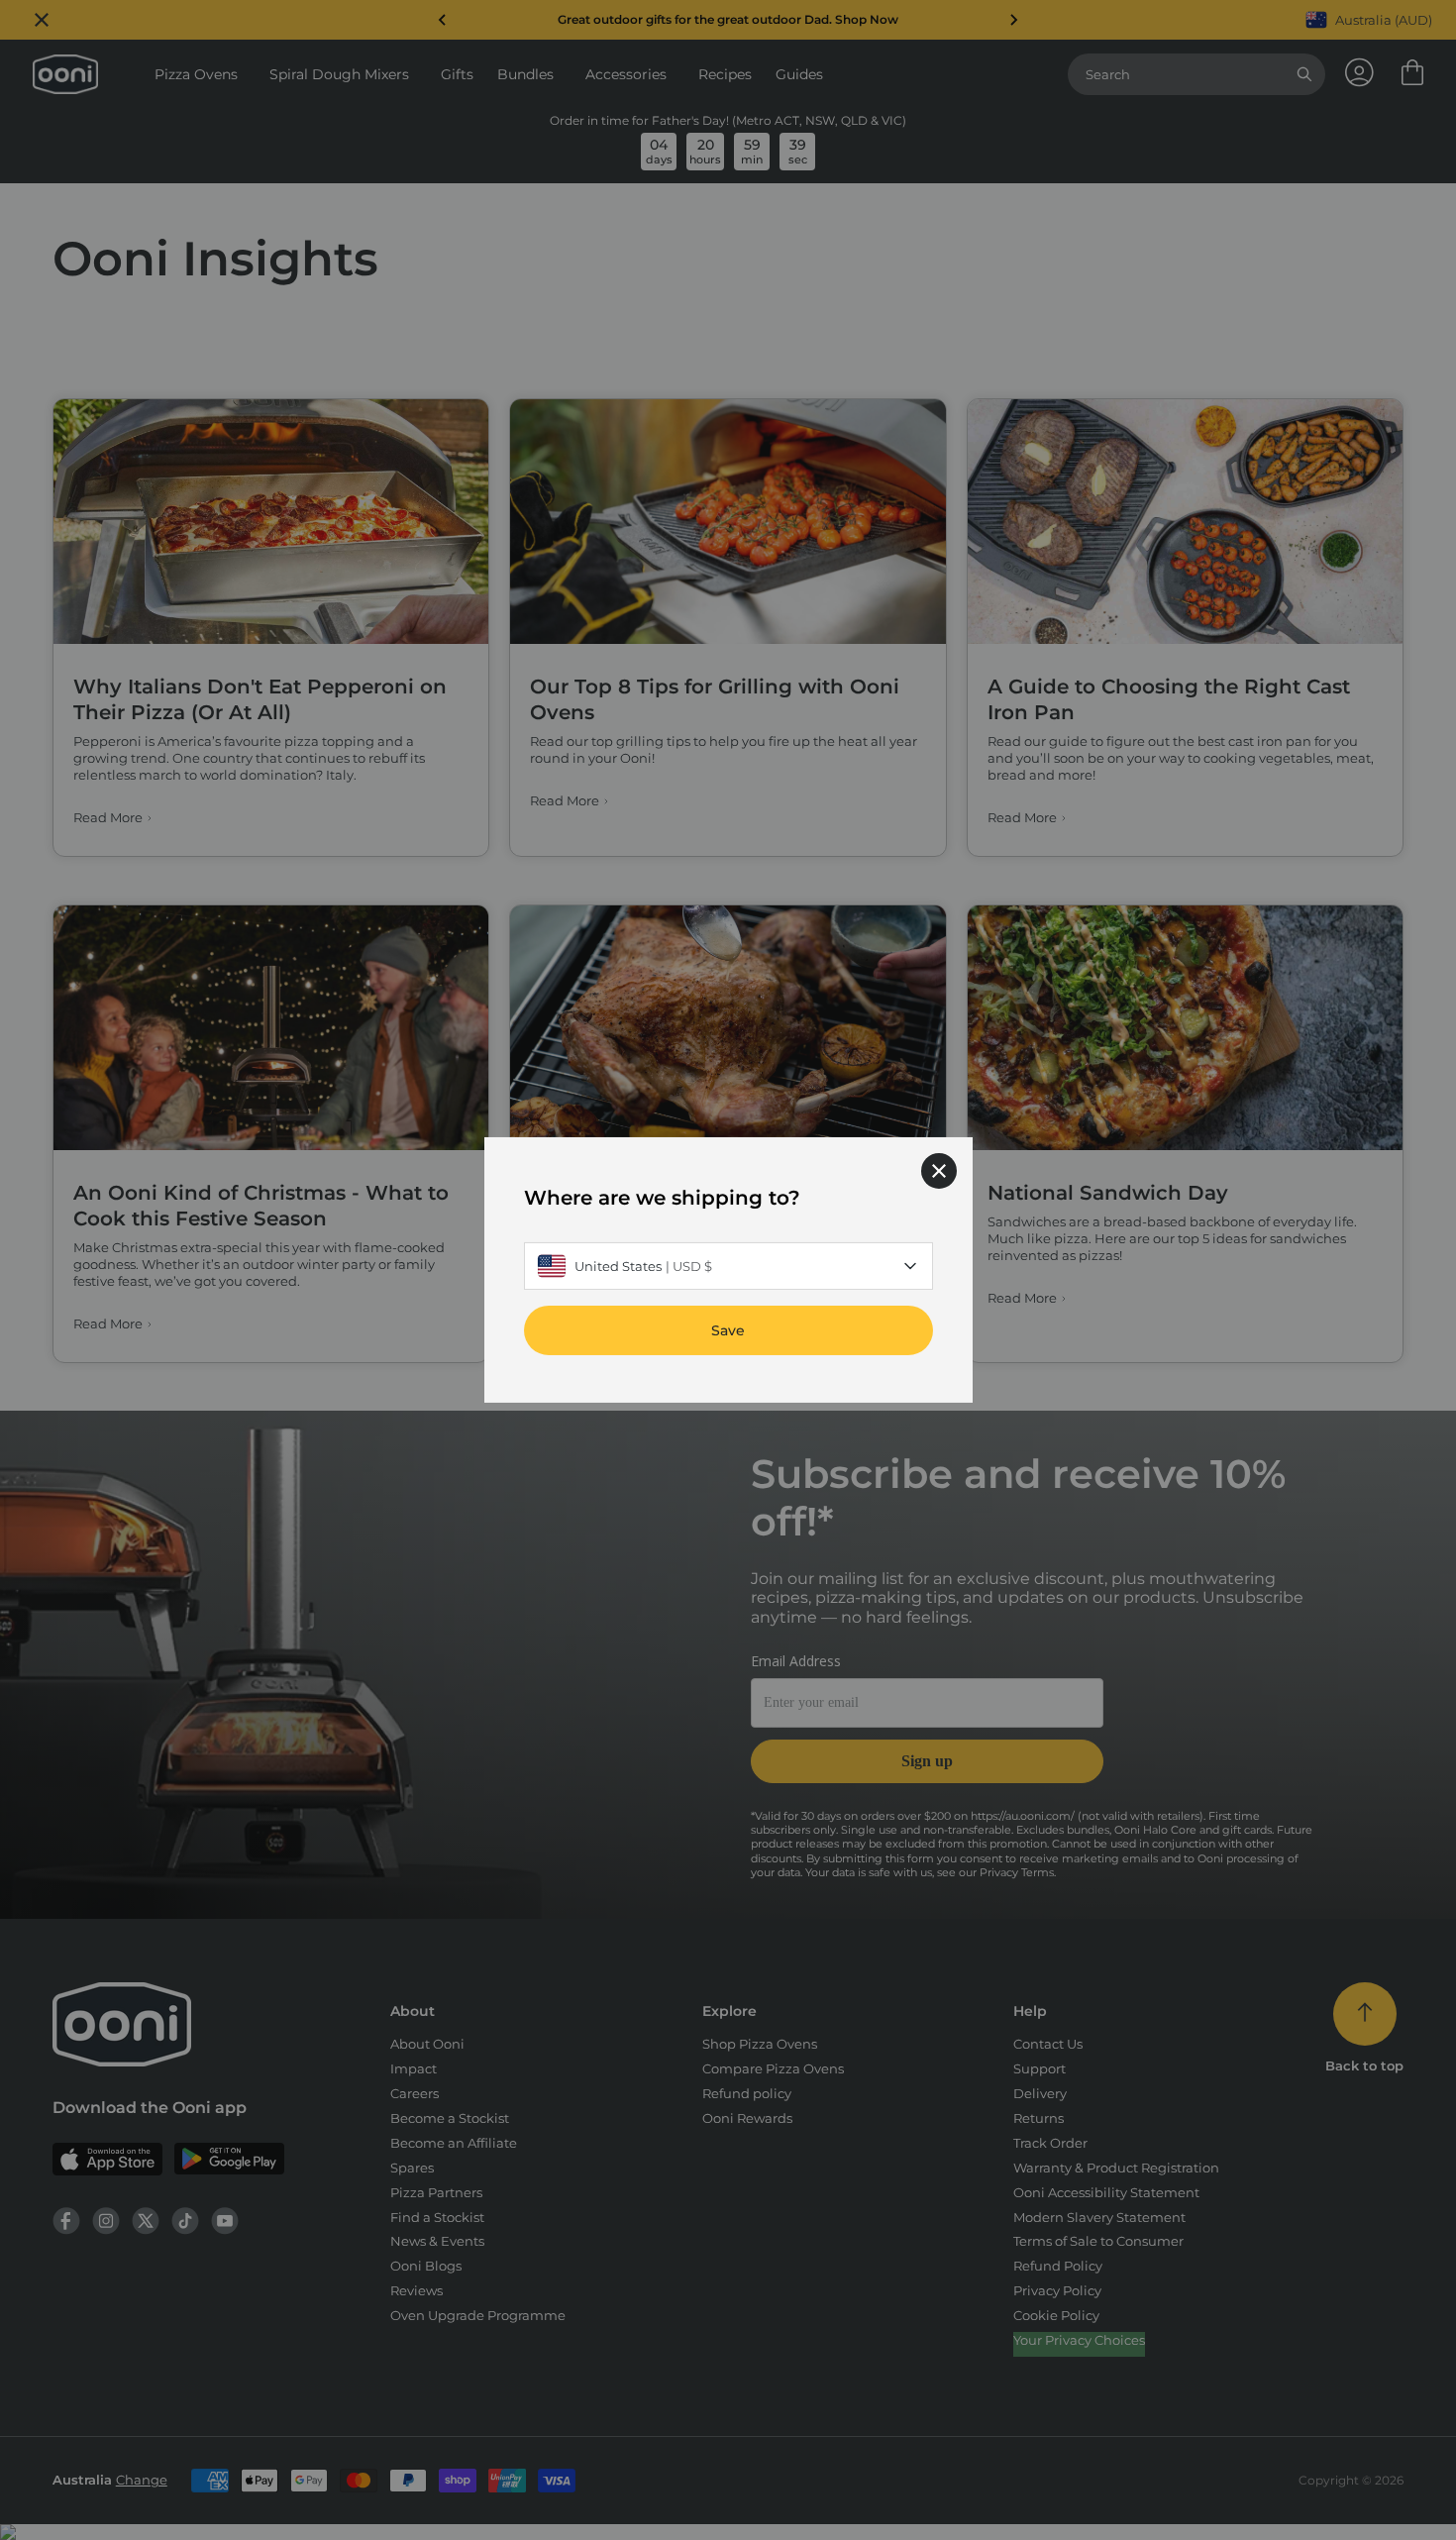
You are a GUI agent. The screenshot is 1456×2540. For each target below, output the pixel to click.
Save (728, 1330)
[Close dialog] (939, 1171)
